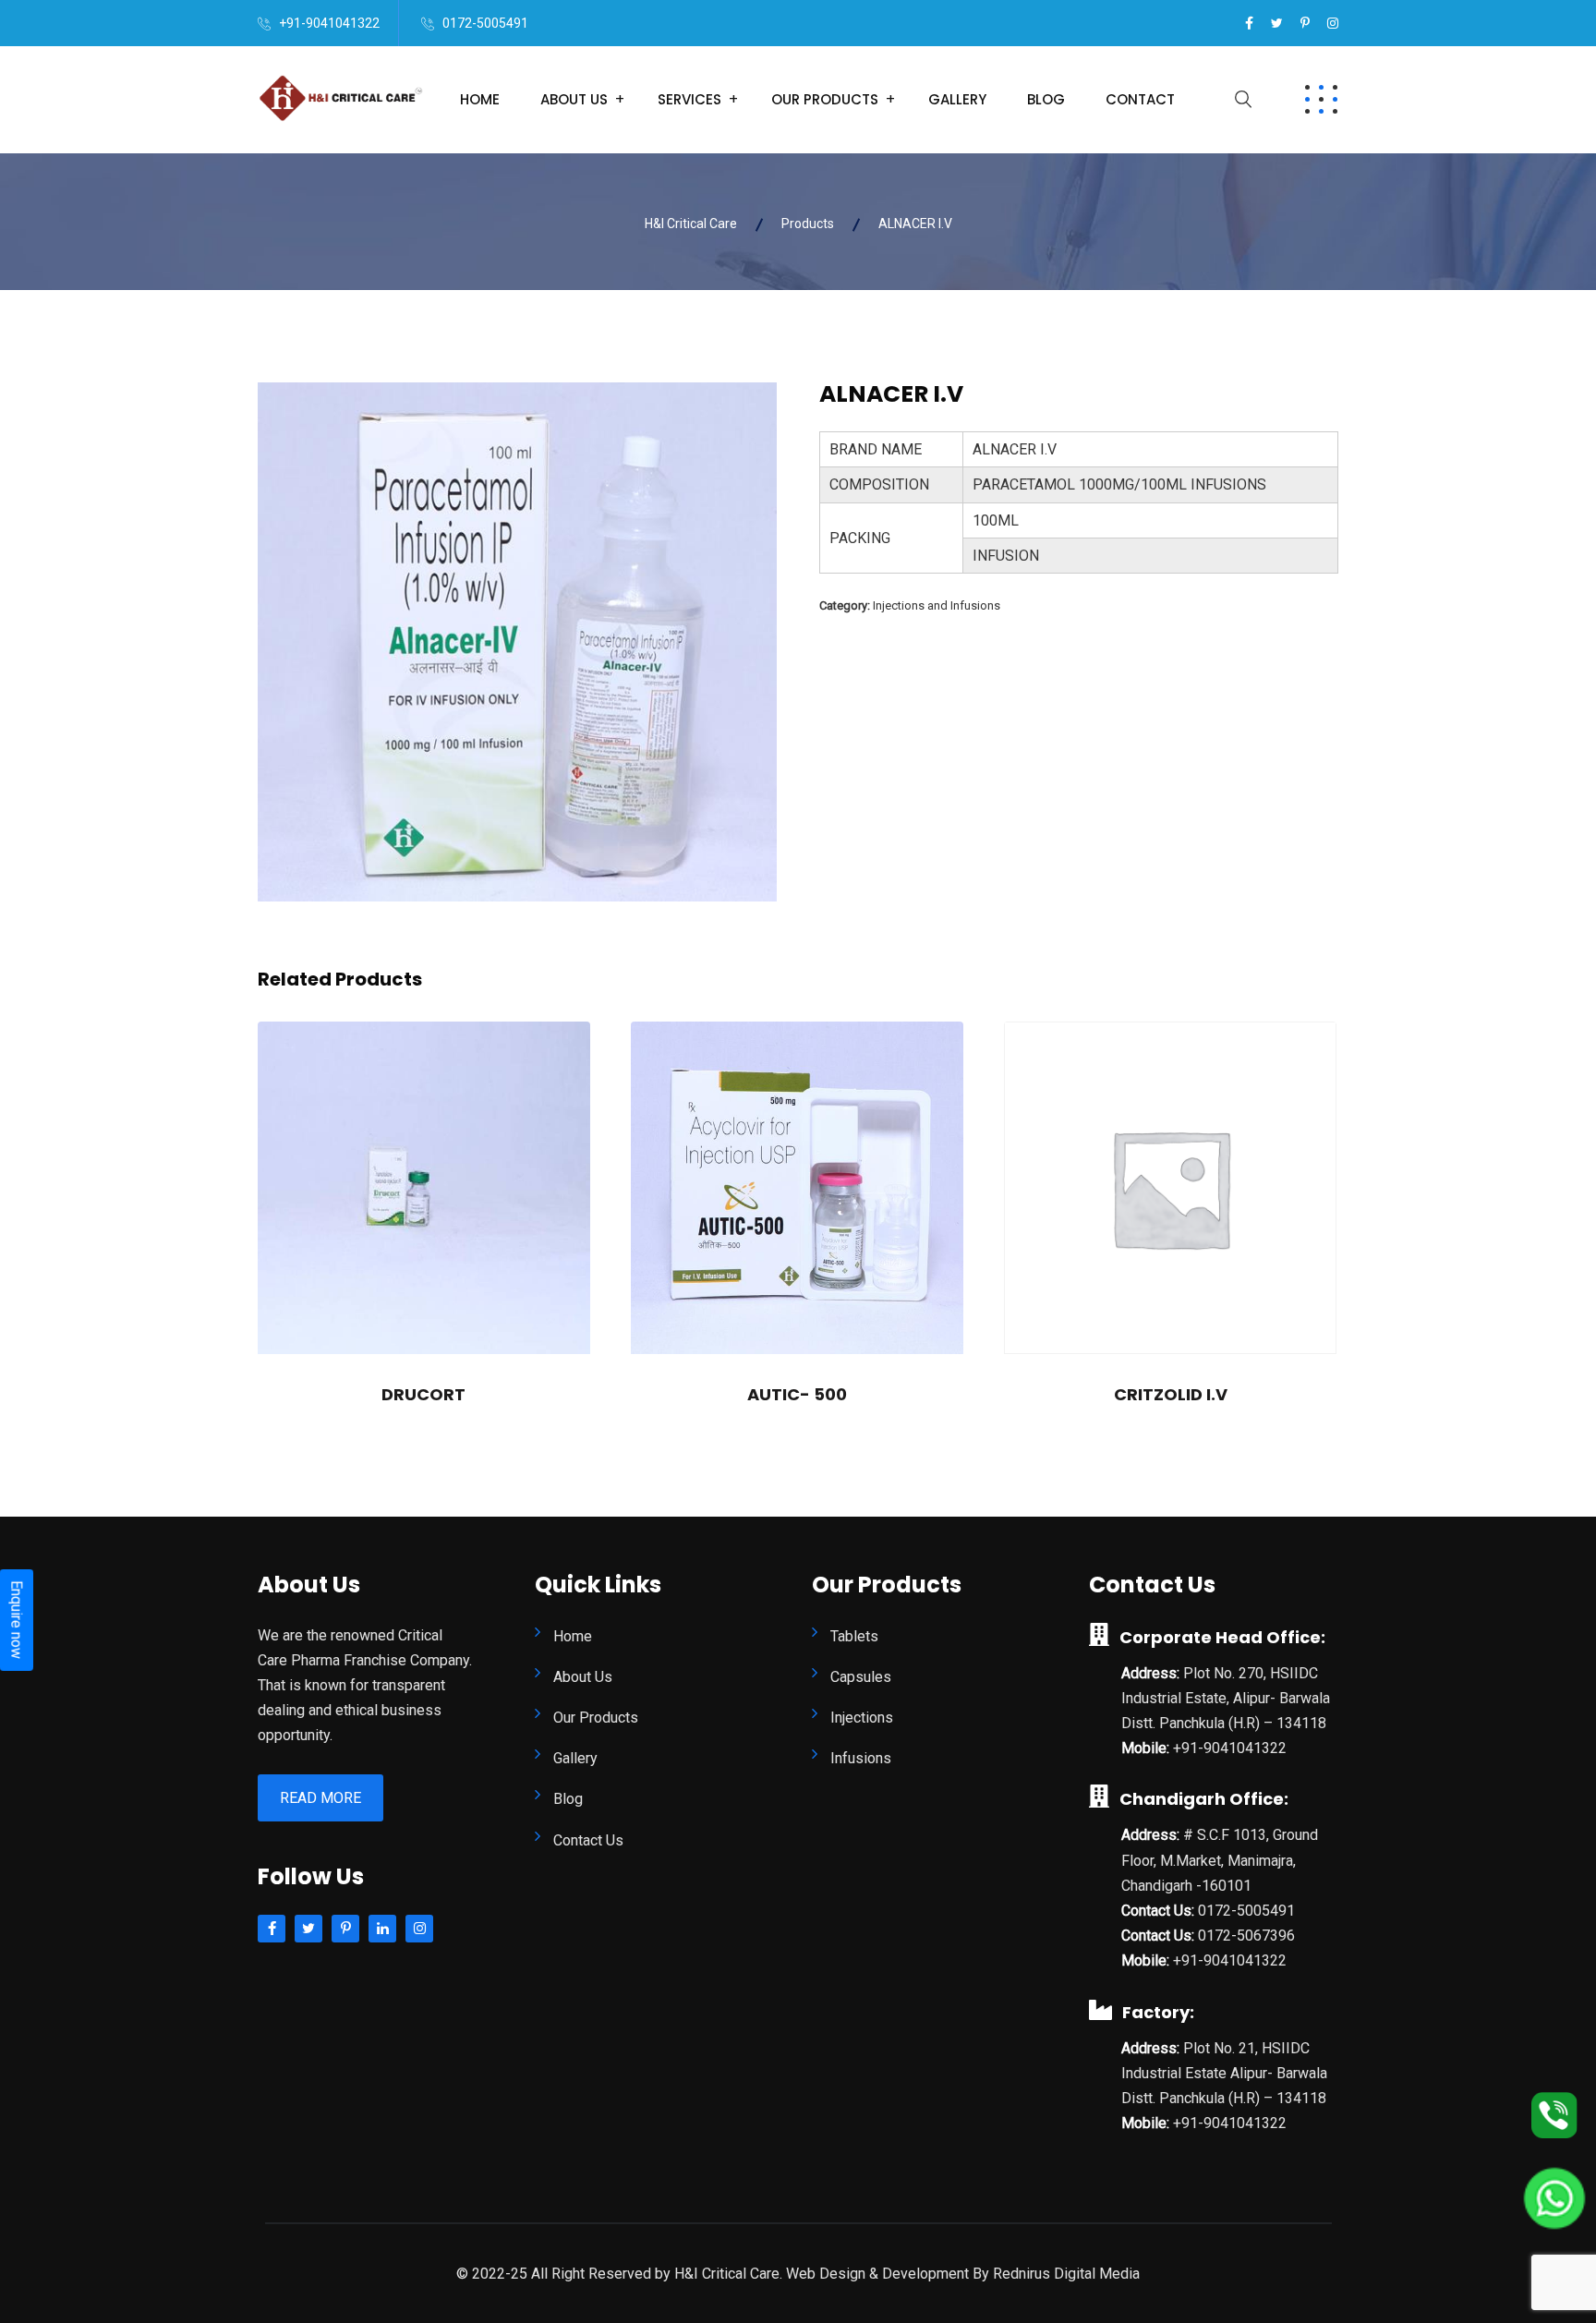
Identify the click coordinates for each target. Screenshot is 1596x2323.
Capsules (861, 1677)
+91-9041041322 (329, 23)
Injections (862, 1718)
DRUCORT (423, 1394)
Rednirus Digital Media (1066, 2274)
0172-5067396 (1246, 1936)
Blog (1046, 99)
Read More (320, 1798)
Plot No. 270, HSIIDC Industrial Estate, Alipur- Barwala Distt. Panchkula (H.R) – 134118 (1226, 1698)
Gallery (957, 99)
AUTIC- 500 (797, 1394)
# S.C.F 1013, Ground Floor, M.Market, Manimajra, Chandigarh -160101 (1220, 1860)
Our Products (825, 99)
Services (689, 99)
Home (480, 99)
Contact (1140, 99)
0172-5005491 (485, 23)
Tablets (854, 1636)
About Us (574, 99)
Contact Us (588, 1840)
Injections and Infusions (937, 605)
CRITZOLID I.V (1171, 1394)
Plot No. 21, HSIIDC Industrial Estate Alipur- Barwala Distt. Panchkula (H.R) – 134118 (1224, 2073)
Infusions (861, 1758)
